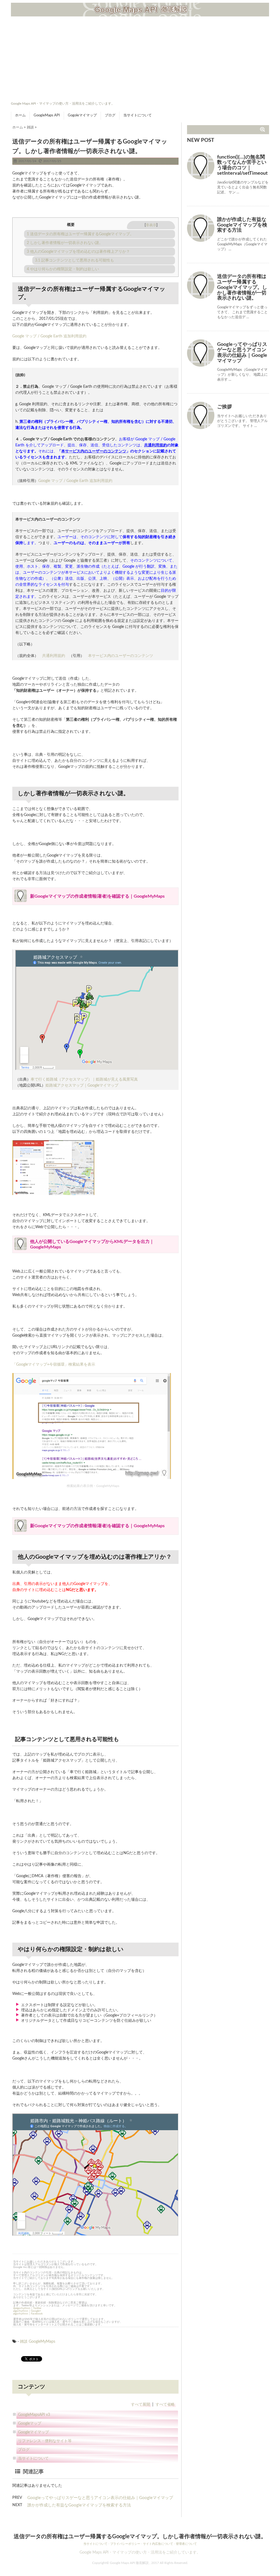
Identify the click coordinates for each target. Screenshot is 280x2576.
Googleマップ (30, 2423)
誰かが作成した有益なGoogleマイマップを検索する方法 (79, 2505)
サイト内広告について (158, 2544)
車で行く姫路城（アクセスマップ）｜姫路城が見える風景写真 (84, 1079)
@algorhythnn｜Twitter (27, 2308)
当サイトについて (138, 115)
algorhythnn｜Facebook (28, 2314)
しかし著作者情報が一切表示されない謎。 (65, 243)
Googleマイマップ (33, 2432)
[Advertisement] (140, 59)
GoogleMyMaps (42, 2342)
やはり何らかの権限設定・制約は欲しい (63, 269)
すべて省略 (165, 2405)
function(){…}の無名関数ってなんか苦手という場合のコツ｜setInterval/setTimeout (242, 165)
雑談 (24, 2342)
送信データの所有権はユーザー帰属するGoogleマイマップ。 (80, 234)
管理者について (186, 2544)
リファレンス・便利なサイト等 (45, 2441)
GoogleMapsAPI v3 (34, 2415)
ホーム (20, 115)
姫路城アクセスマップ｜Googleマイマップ (82, 1085)
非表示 (151, 225)
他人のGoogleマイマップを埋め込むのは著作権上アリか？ (78, 252)
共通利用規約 (156, 445)
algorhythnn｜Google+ (27, 2311)
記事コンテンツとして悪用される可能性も (75, 260)
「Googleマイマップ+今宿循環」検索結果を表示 (54, 1365)
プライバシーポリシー (125, 2544)
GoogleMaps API (47, 115)
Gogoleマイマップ (82, 115)
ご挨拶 (224, 407)
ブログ (110, 115)
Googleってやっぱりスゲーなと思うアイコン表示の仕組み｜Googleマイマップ (100, 2498)
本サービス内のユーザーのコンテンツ (94, 451)
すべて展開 (141, 2405)
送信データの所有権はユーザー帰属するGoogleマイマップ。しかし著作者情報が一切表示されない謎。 (242, 287)
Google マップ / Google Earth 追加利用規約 (49, 336)
